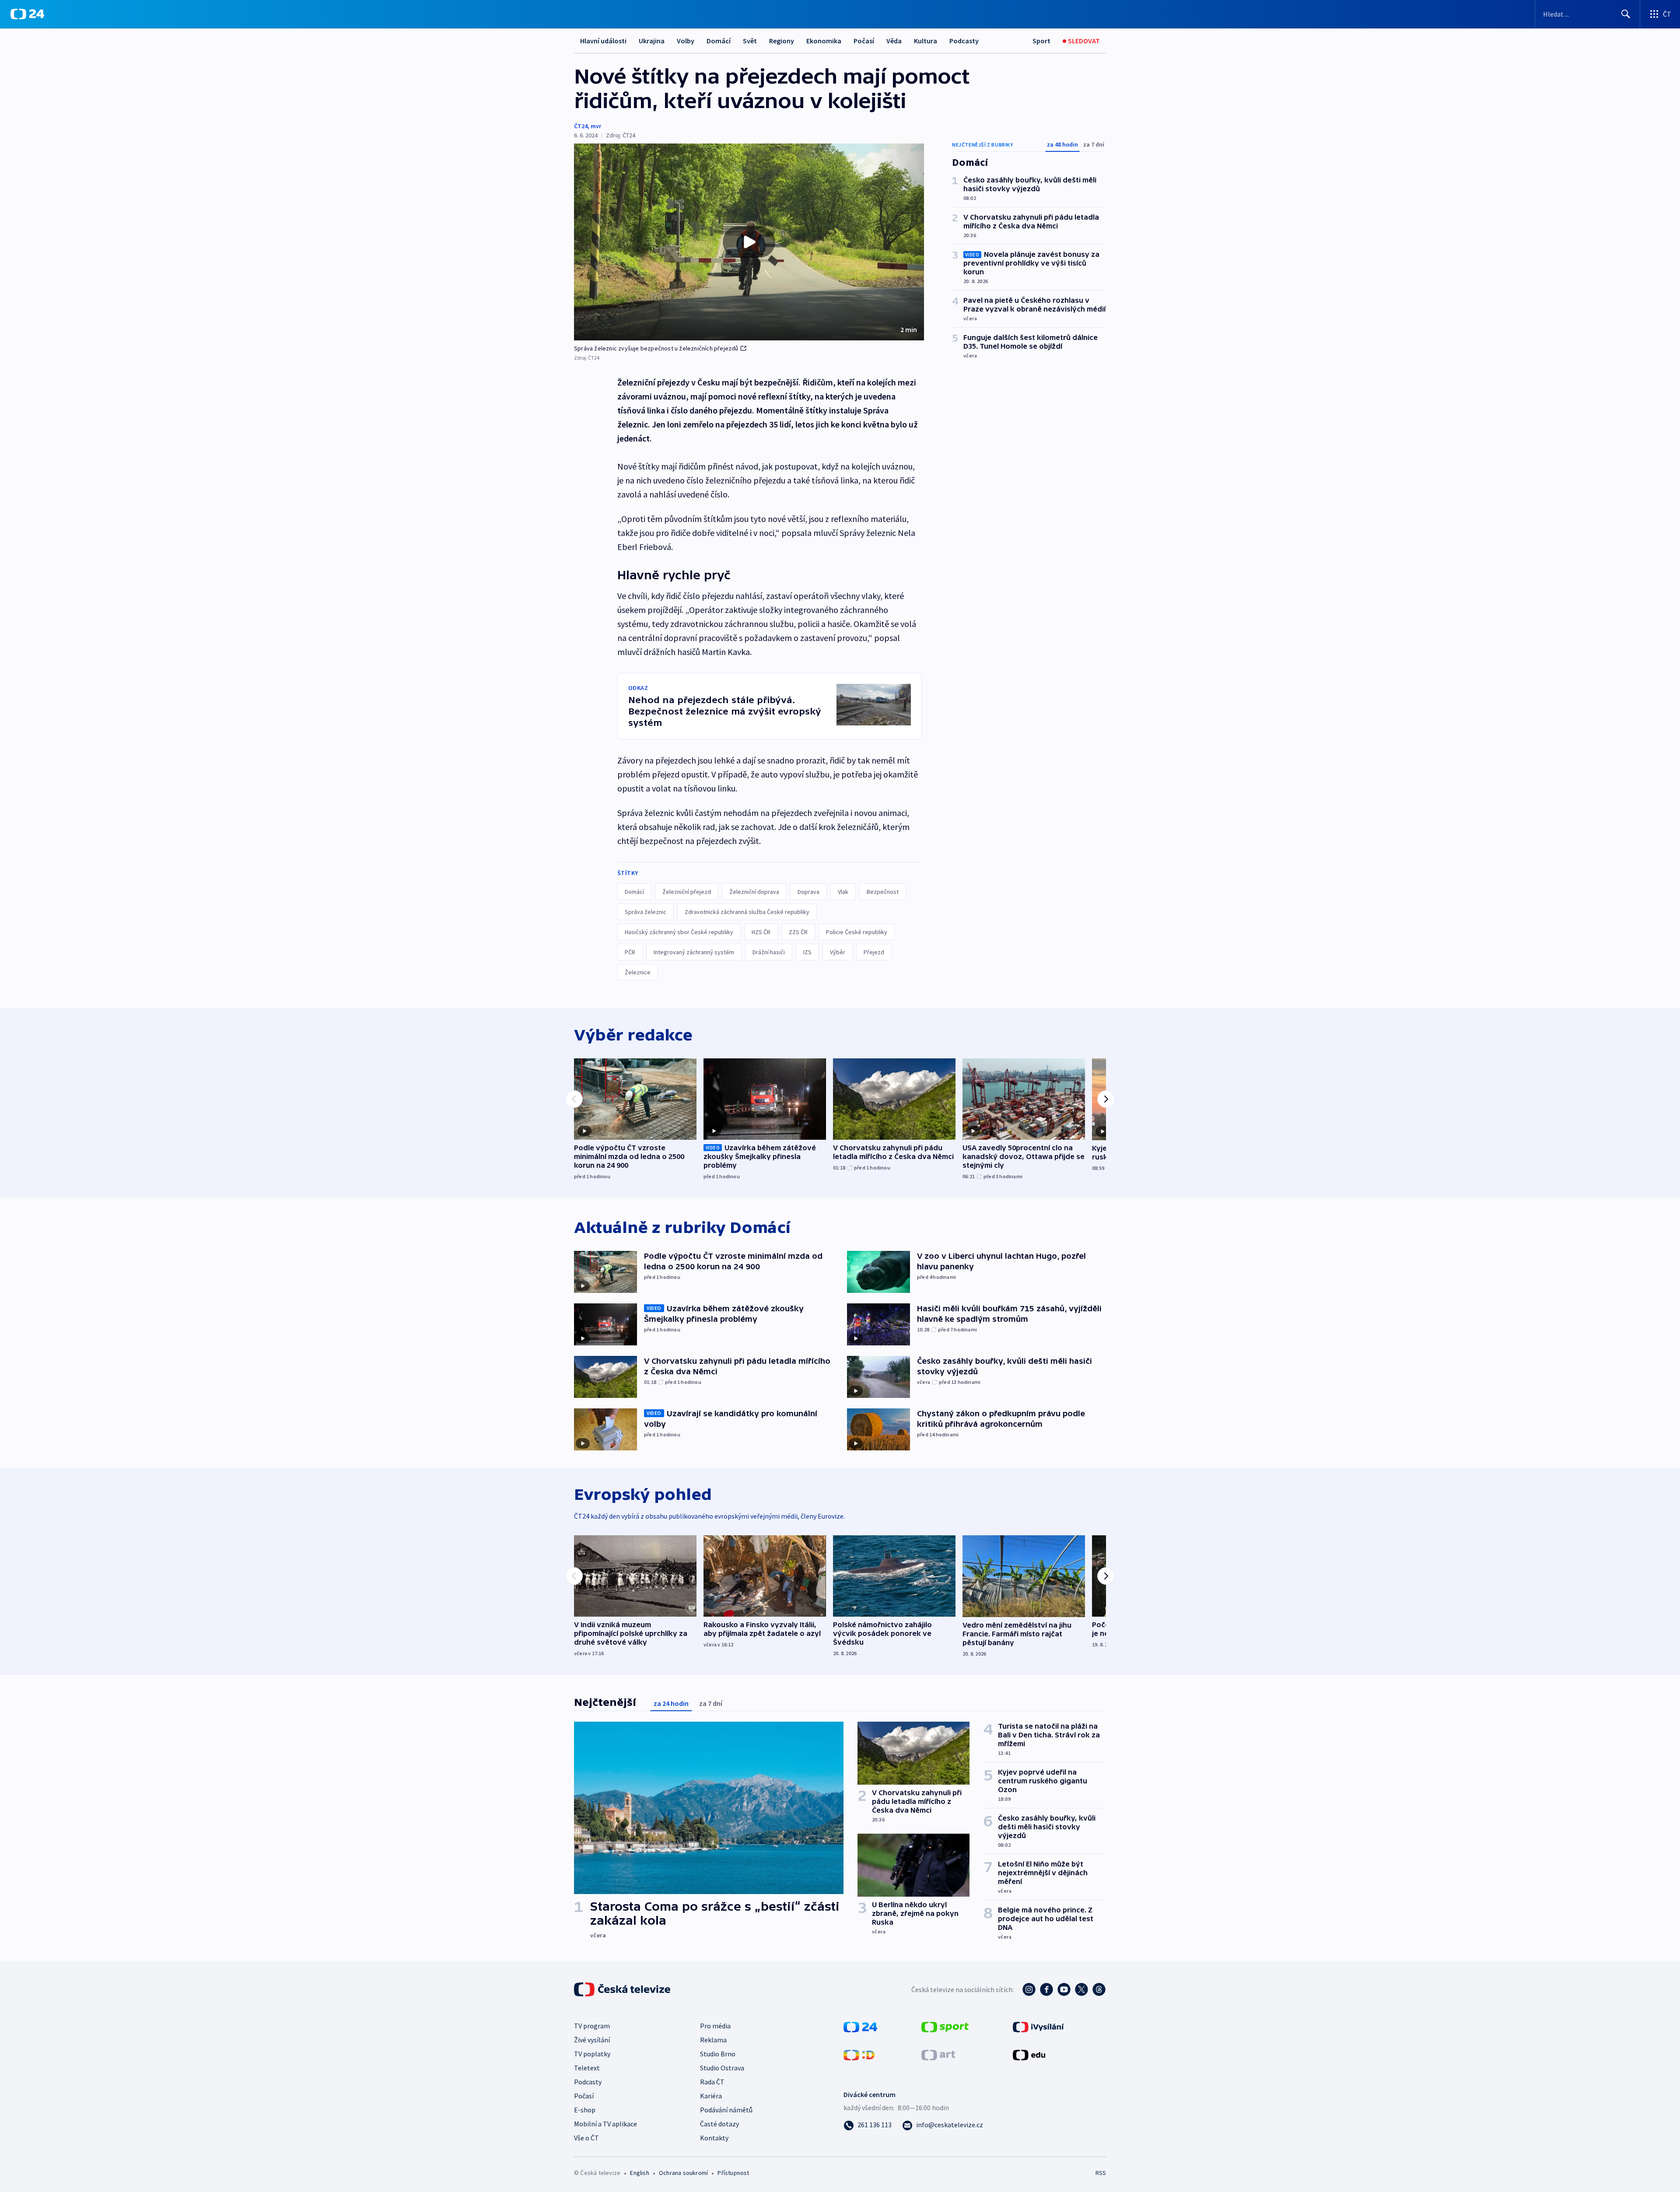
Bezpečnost (883, 892)
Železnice (638, 972)
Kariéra (711, 2096)
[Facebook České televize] (1046, 1989)
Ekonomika (824, 41)
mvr (596, 126)
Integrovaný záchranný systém (694, 952)
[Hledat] (1626, 14)
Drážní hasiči (769, 952)
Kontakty (714, 2138)
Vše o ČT (586, 2138)
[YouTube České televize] (1064, 1989)
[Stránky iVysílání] (1038, 2026)
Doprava (808, 892)
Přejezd (874, 952)
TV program (592, 2026)
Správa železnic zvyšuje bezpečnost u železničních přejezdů (656, 348)
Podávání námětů (726, 2110)
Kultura (926, 41)
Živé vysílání (592, 2040)
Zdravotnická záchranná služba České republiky (747, 912)
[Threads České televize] (1099, 1989)
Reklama (713, 2040)
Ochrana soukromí (683, 2173)
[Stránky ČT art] (938, 2054)
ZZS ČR (798, 932)
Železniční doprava (754, 892)
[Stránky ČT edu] (1029, 2054)
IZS (807, 952)
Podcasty (964, 41)
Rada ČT (712, 2082)
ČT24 (581, 126)
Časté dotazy (719, 2124)
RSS (1101, 2173)
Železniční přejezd (687, 892)
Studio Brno (718, 2054)
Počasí (864, 41)
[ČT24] (27, 14)
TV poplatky (592, 2054)
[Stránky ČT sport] (945, 2026)
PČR (630, 952)
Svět (750, 41)
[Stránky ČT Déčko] (859, 2054)
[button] (749, 242)
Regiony (782, 41)
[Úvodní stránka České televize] (623, 1989)
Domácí (719, 41)
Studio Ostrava (722, 2068)
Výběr (838, 952)
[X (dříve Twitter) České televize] (1081, 1989)
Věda (894, 41)
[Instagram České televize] (1029, 1989)
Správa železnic (646, 912)
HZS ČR (761, 932)
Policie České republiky (857, 932)
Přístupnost (733, 2173)
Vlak (843, 892)
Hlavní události (603, 41)
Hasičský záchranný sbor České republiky (679, 932)
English (639, 2173)
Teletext (587, 2068)
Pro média (715, 2026)
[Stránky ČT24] (860, 2026)
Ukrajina (652, 41)
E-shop (585, 2110)
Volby (686, 41)
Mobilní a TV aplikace (605, 2124)
